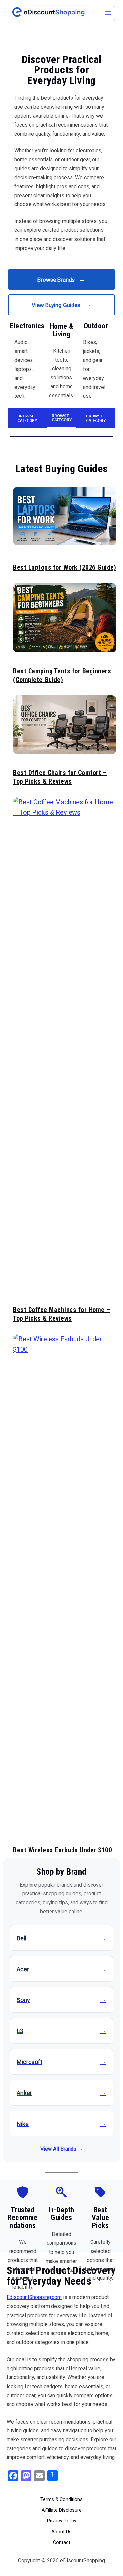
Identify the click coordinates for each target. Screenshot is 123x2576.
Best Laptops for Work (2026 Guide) (65, 567)
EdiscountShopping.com (34, 2297)
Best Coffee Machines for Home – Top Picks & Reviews (62, 1314)
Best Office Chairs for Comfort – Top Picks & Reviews (60, 777)
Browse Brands (61, 279)
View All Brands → (62, 2149)
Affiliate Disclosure (62, 2510)
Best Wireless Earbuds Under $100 (62, 1850)
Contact (62, 2542)
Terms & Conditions (61, 2499)
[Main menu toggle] (108, 13)
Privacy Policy (62, 2521)
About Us (61, 2532)
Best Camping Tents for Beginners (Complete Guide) (62, 675)
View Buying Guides (61, 305)
